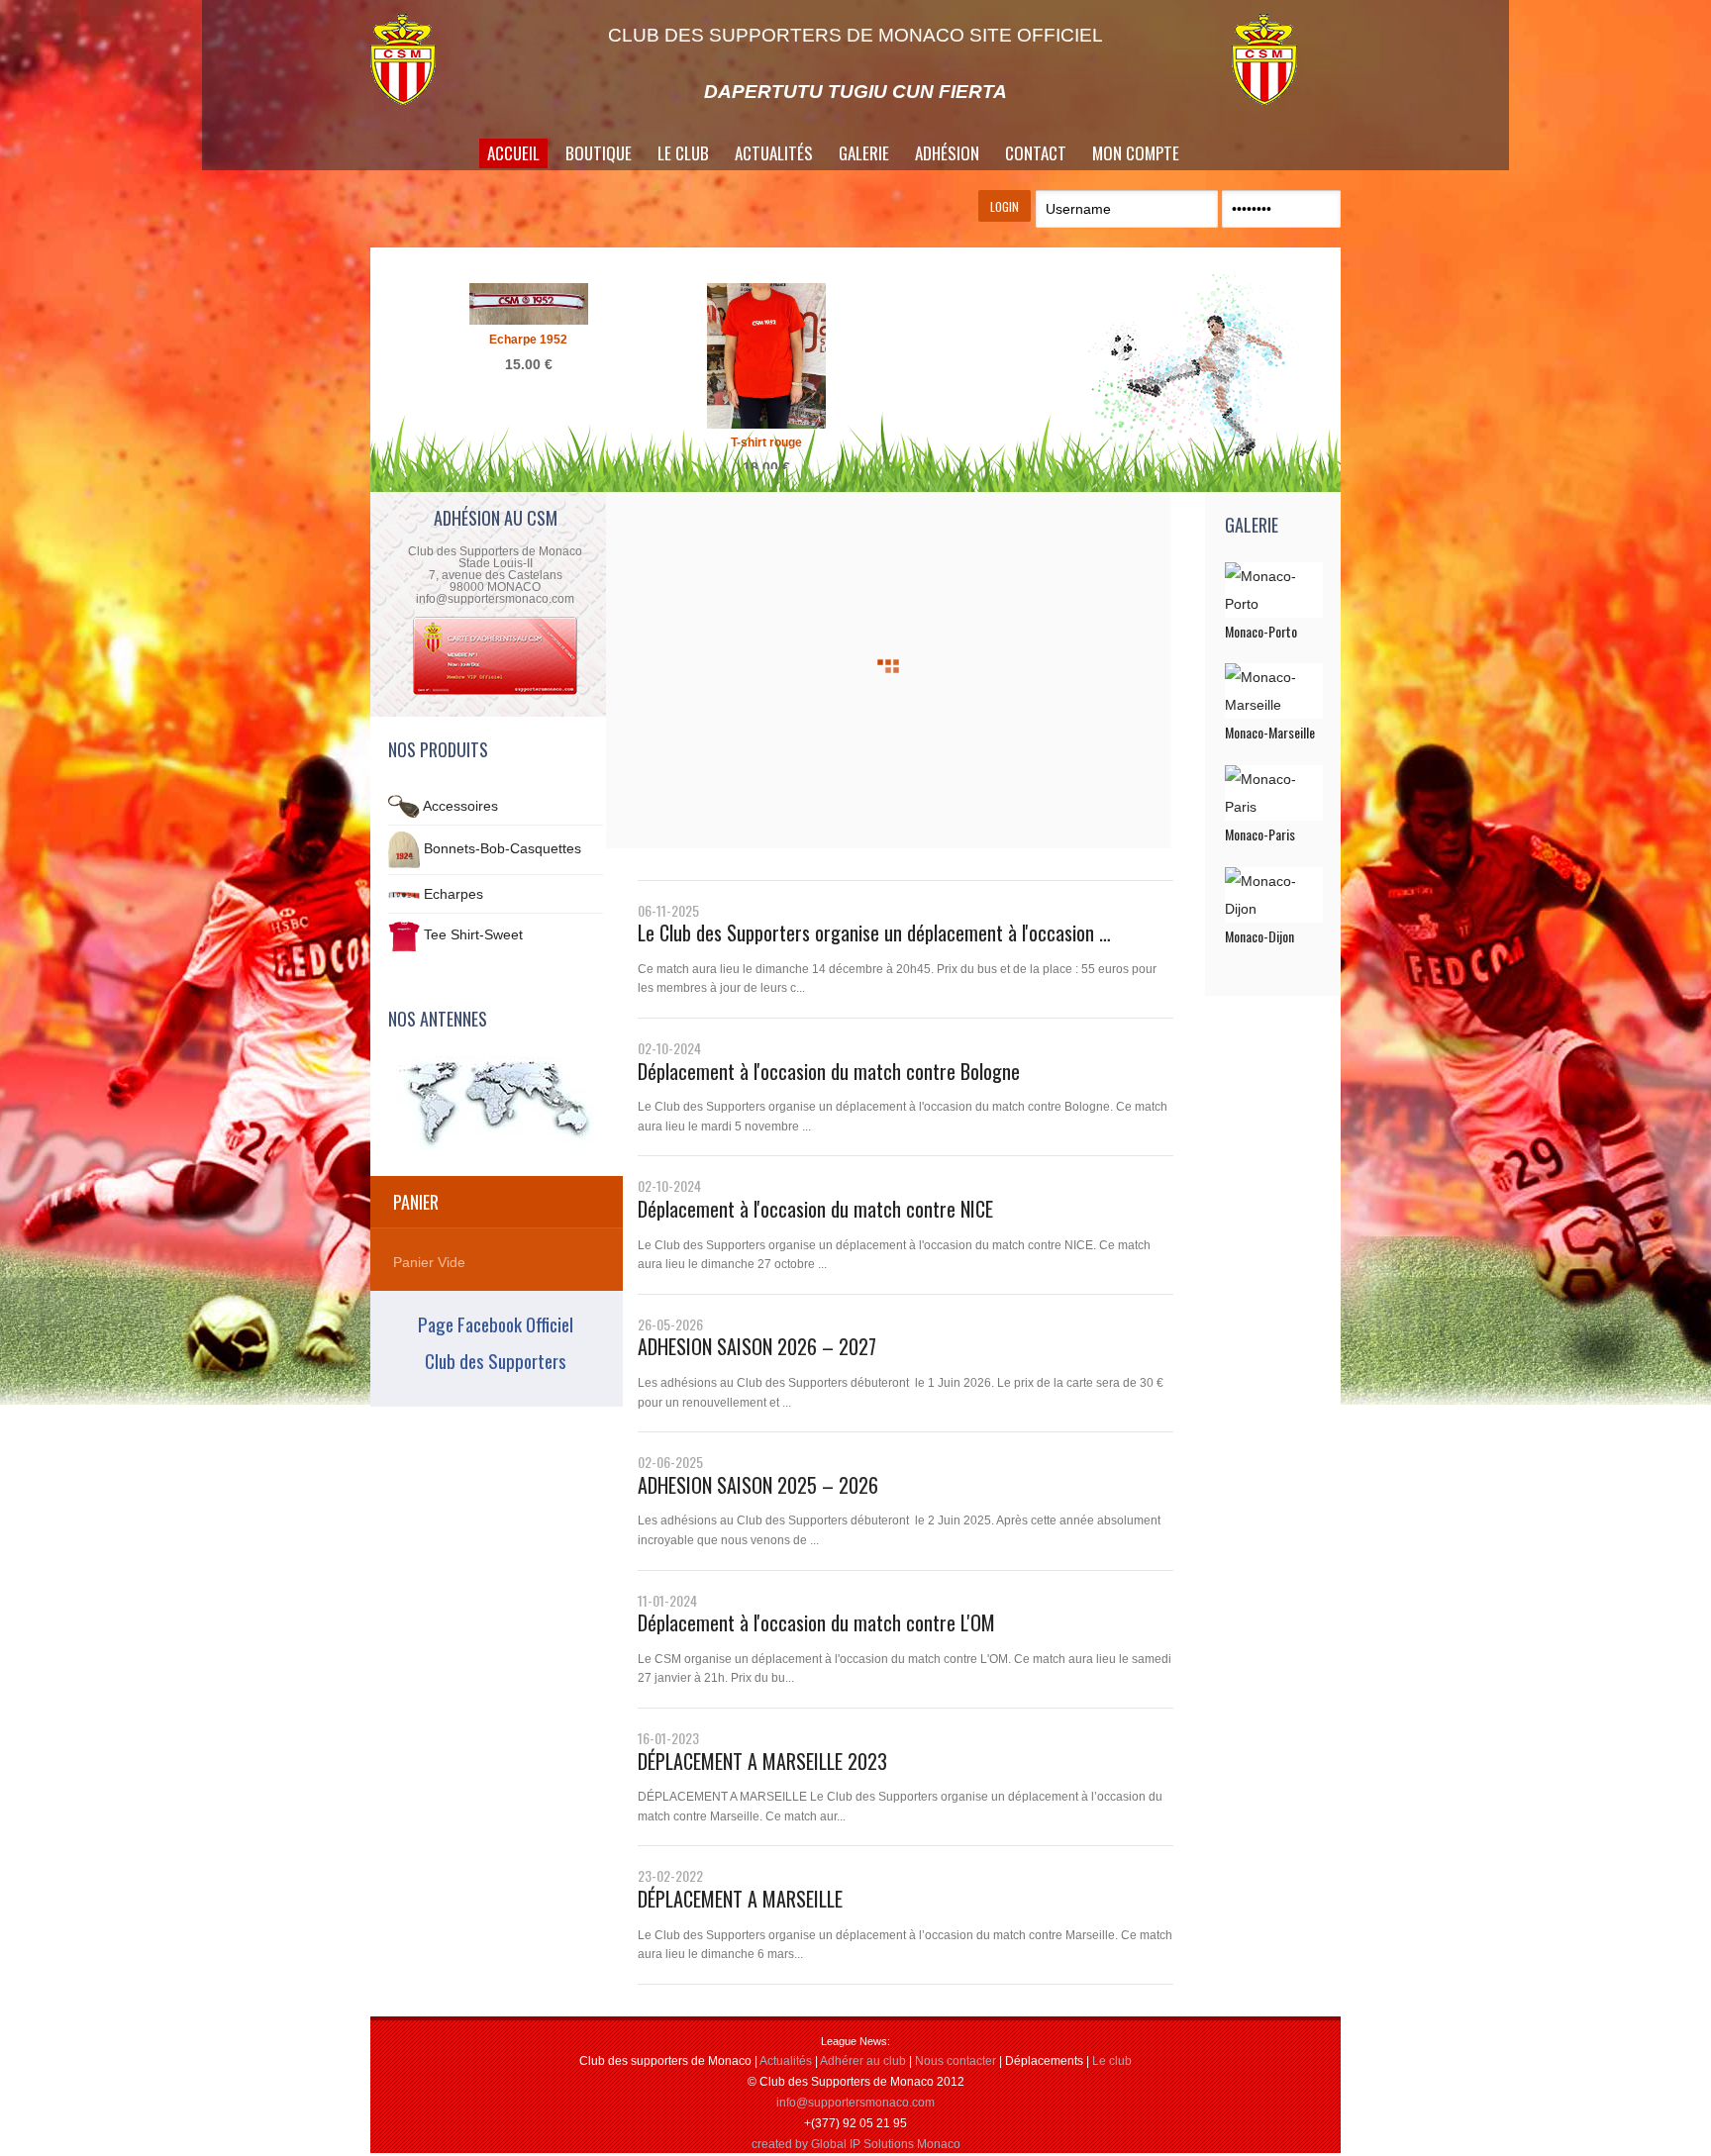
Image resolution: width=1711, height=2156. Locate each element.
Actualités (774, 153)
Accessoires (460, 806)
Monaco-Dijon (1259, 936)
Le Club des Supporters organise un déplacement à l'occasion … (874, 932)
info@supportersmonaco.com (855, 2103)
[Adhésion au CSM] (495, 693)
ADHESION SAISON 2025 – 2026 (758, 1485)
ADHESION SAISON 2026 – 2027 (757, 1346)
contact (1036, 153)
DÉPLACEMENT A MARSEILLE (740, 1899)
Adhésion (947, 153)
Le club (1112, 2061)
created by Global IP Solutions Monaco (856, 2144)
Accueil (513, 153)
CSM (425, 59)
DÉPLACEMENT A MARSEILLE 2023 (762, 1761)
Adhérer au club (863, 2061)
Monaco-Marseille (1270, 732)
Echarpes (453, 894)
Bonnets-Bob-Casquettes (503, 848)
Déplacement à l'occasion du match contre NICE (815, 1209)
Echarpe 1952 (528, 340)
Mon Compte (1136, 153)
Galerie (864, 153)
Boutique (599, 153)
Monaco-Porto (1261, 631)
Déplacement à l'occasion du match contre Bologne (829, 1071)
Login (1005, 206)
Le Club (683, 153)
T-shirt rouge (766, 442)
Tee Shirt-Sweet (473, 935)
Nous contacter (956, 2061)
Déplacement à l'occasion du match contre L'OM (816, 1622)
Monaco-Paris (1260, 834)
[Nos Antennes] (496, 1103)
